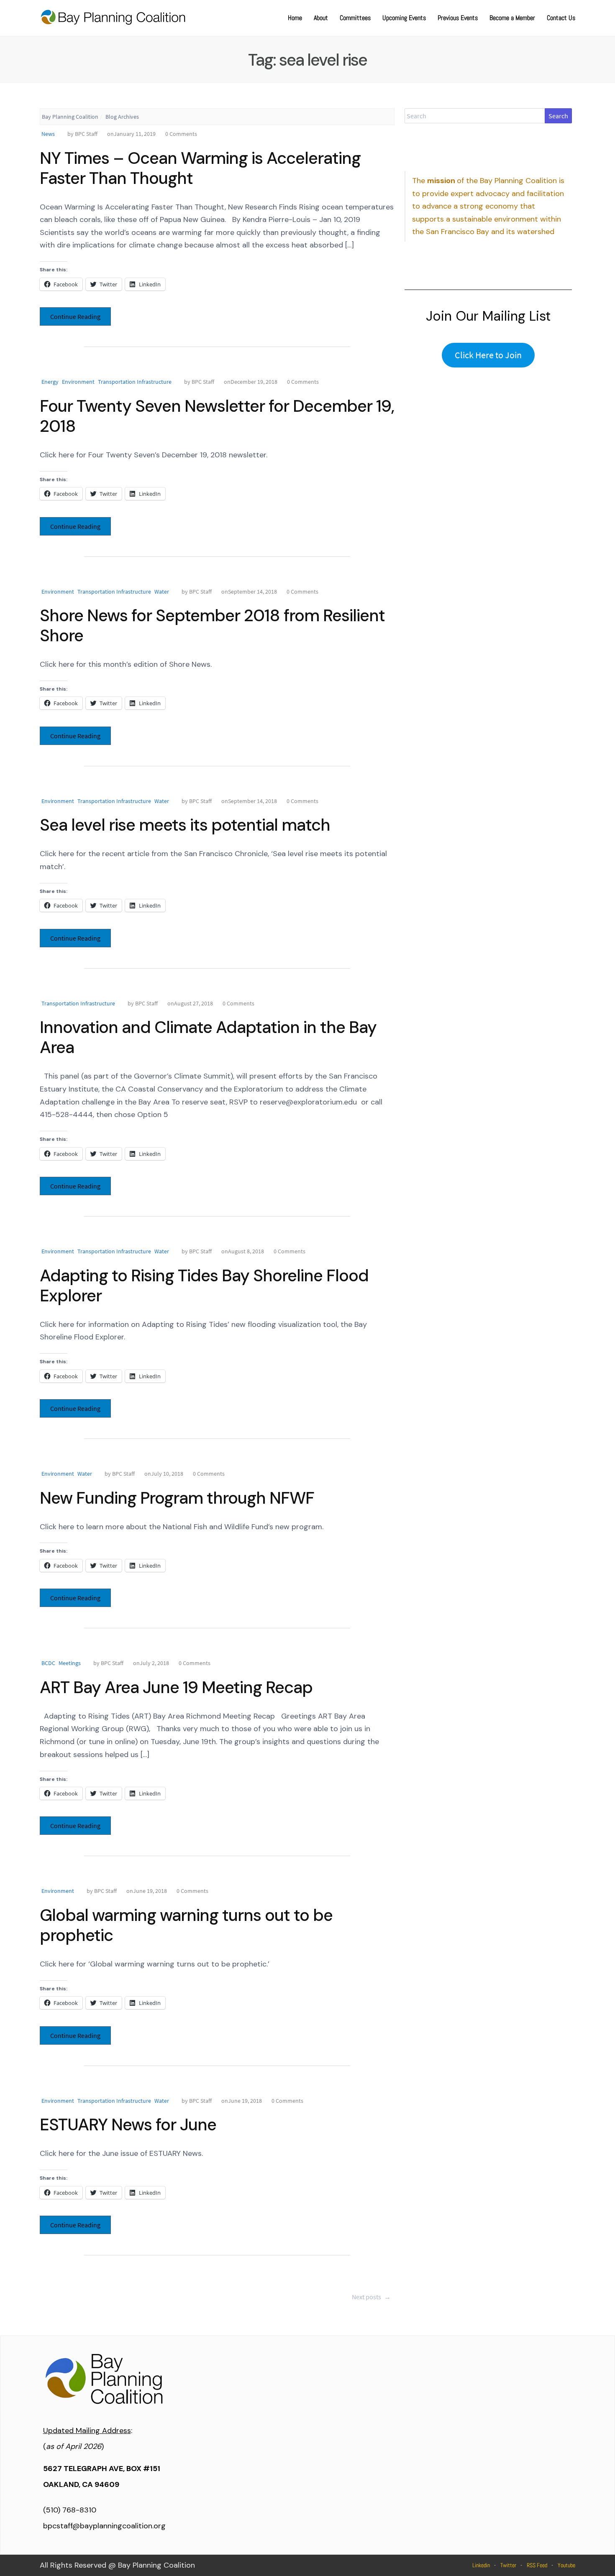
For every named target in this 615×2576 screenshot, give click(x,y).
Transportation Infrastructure (135, 382)
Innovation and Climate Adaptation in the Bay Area (208, 1037)
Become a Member (512, 18)
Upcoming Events (404, 18)
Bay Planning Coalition (70, 117)
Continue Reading (75, 316)
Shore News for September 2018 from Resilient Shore (212, 625)
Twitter (508, 2565)
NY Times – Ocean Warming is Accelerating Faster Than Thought (200, 168)
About (321, 18)
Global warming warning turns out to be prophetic (186, 1925)
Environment (78, 382)
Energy (50, 382)
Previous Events (458, 18)
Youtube (566, 2565)
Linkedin (481, 2565)
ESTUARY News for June (128, 2125)
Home (295, 18)
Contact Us (561, 18)
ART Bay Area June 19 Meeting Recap (176, 1687)
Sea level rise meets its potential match (185, 825)
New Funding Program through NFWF (177, 1498)
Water (162, 592)
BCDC (48, 1663)
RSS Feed (537, 2565)
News (48, 134)
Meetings (70, 1663)
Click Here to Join (488, 355)
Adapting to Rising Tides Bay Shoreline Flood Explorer (204, 1285)
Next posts (371, 2297)
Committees (355, 18)
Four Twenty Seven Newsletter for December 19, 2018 (217, 416)
